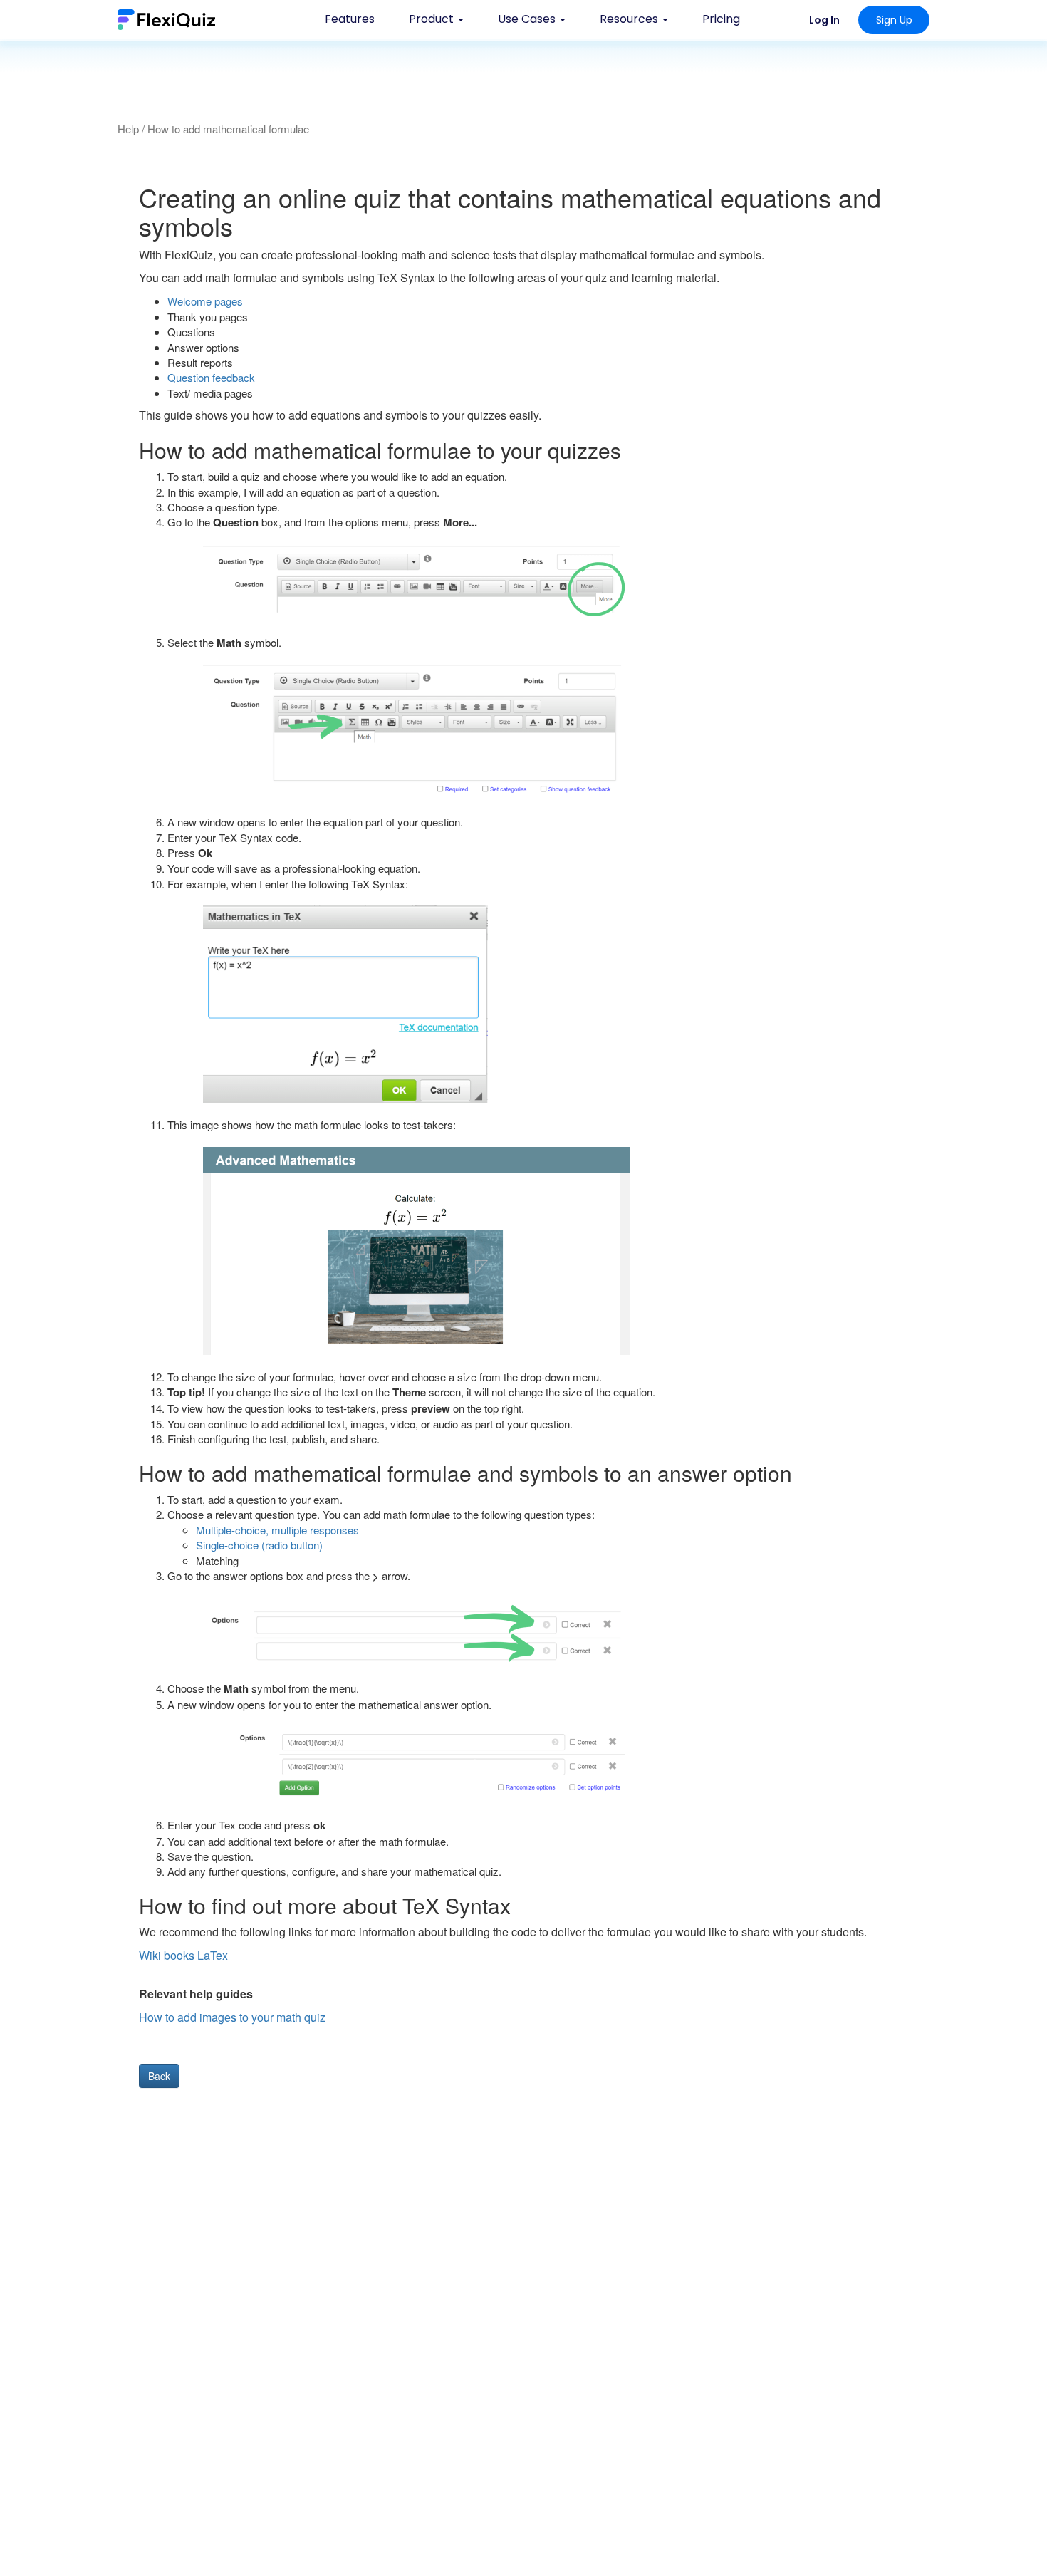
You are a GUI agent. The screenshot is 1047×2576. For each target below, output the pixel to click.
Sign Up (894, 20)
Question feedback (211, 377)
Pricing (721, 19)
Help (128, 129)
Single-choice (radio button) (259, 1545)
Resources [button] (630, 19)
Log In (824, 20)
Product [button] (433, 19)
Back (159, 2076)
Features (350, 19)
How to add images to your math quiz (232, 2017)
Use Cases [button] (528, 19)
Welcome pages (205, 301)
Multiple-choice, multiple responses (277, 1530)
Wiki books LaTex (183, 1955)
